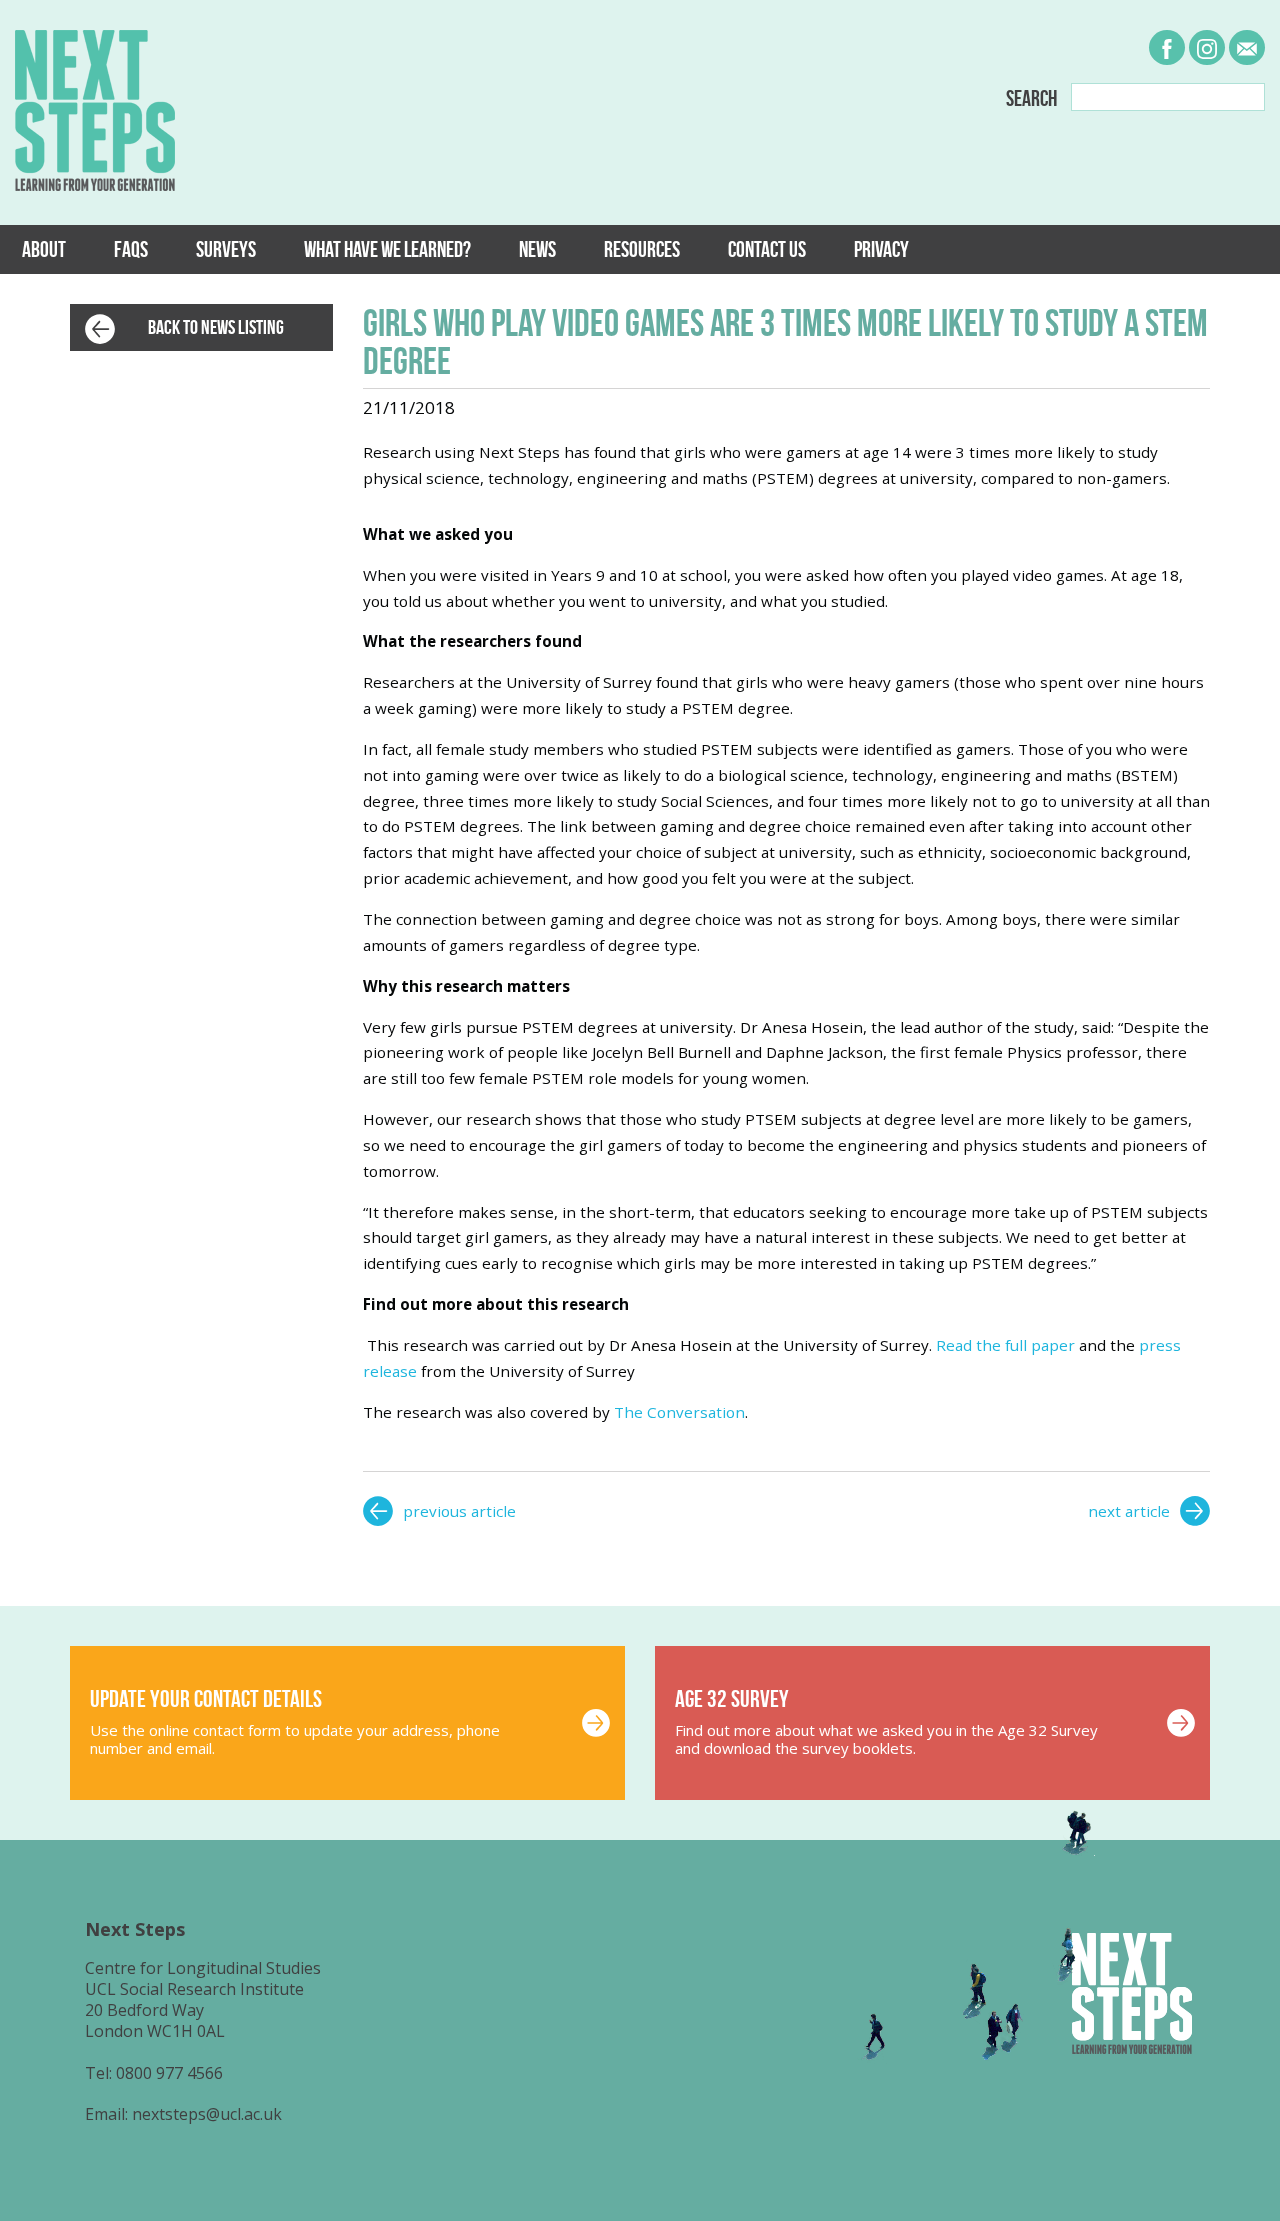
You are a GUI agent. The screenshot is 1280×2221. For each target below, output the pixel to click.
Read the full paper (1005, 1345)
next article (1129, 1511)
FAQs (131, 249)
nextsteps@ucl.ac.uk (207, 2114)
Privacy (881, 249)
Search (1031, 99)
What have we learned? (387, 249)
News (537, 249)
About (44, 249)
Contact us (767, 249)
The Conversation (679, 1412)
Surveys (226, 249)
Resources (642, 249)
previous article (459, 1511)
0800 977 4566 (169, 2073)
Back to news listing (216, 327)
